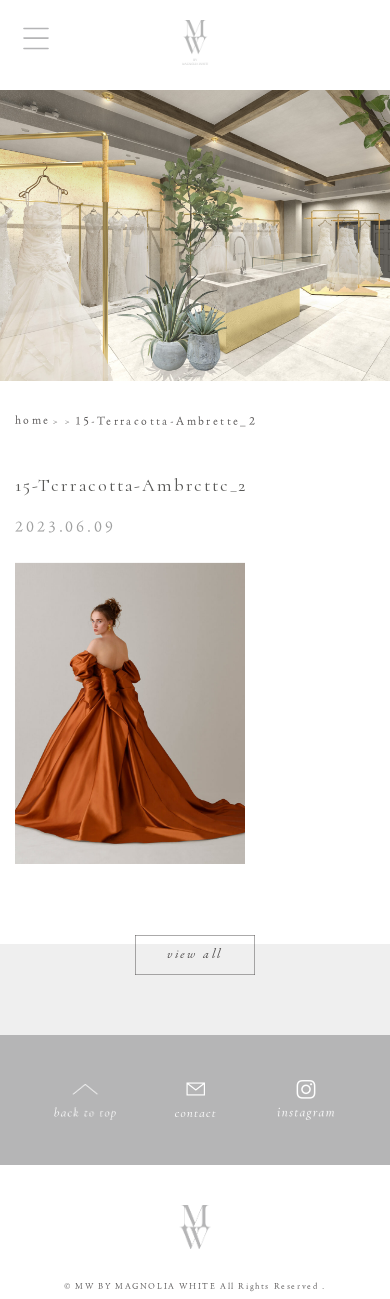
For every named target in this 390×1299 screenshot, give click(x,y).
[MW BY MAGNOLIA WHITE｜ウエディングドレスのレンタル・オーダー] (195, 45)
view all (195, 955)
